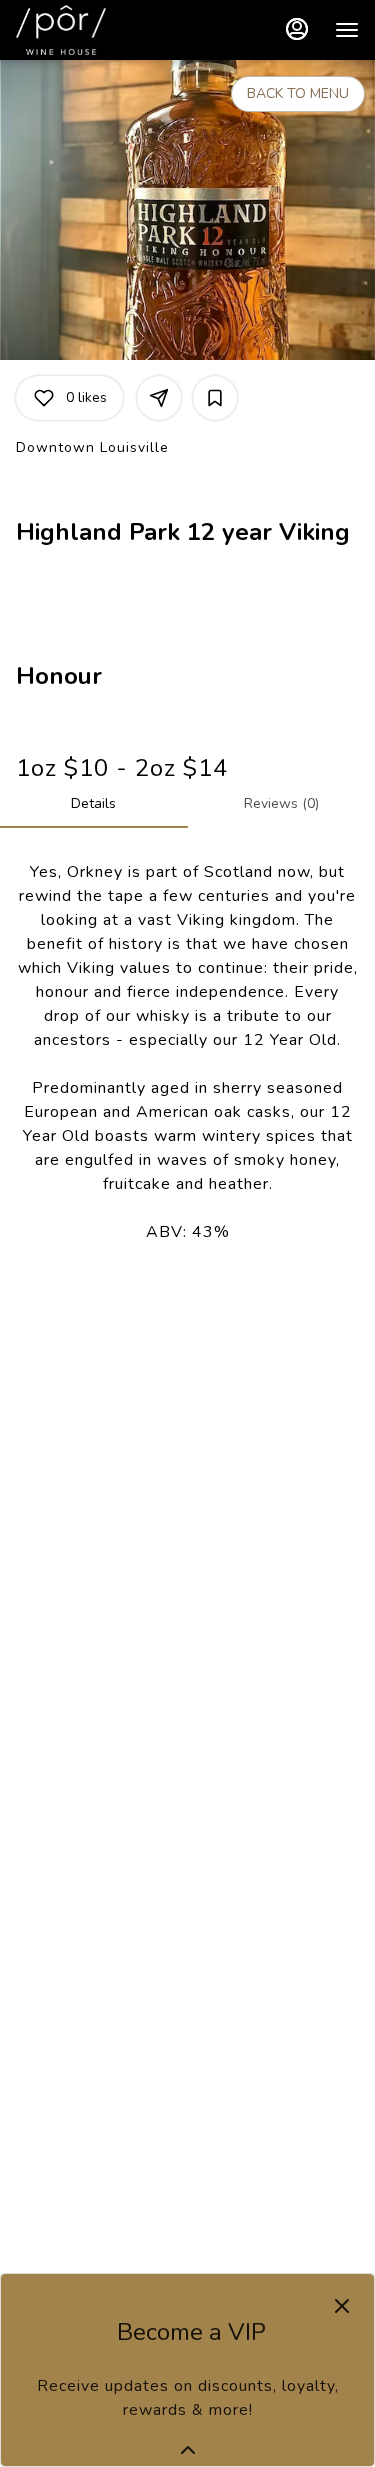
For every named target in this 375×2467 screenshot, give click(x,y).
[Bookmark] (215, 398)
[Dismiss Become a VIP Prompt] (342, 2306)
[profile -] (297, 29)
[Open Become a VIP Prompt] (188, 2450)
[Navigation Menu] (347, 30)
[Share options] (159, 398)
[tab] (94, 804)
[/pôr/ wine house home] (106, 30)
